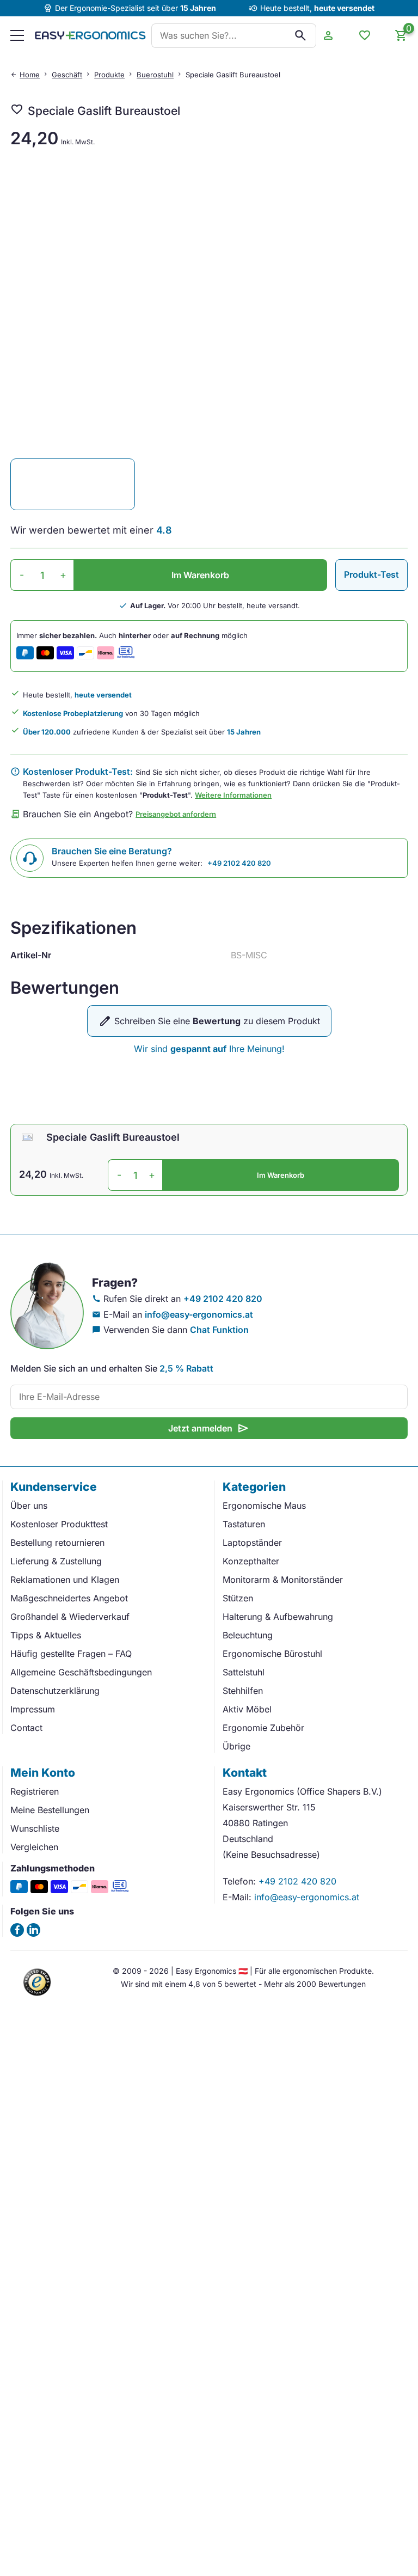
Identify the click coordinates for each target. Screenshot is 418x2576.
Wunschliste (35, 1828)
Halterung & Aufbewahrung (278, 1617)
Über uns (29, 1506)
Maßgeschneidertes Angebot (69, 1598)
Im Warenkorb (200, 575)
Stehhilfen (243, 1691)
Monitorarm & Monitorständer (283, 1580)
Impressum (33, 1709)
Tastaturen (244, 1524)
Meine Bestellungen (50, 1810)
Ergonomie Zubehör (263, 1728)
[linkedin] (33, 1930)
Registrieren (35, 1791)
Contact (26, 1728)
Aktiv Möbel (247, 1709)
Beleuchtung (248, 1635)
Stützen (238, 1598)
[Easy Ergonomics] (90, 35)
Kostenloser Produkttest (59, 1524)
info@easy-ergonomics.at (199, 1314)
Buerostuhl (155, 75)
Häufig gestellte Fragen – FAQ (71, 1654)
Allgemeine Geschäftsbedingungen (81, 1672)
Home (30, 75)
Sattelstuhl (244, 1672)
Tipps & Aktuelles (46, 1635)
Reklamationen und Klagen (65, 1580)
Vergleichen (34, 1847)
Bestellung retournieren (57, 1543)
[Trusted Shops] (38, 1997)
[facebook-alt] (17, 1930)
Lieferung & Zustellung (56, 1561)
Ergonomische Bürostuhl (272, 1654)
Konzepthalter (251, 1561)
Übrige (236, 1746)
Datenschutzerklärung (55, 1691)
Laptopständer (252, 1543)
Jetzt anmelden (209, 1428)
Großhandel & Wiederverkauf (70, 1617)
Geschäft (67, 75)
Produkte (109, 75)
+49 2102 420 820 (239, 863)
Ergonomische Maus (264, 1506)
